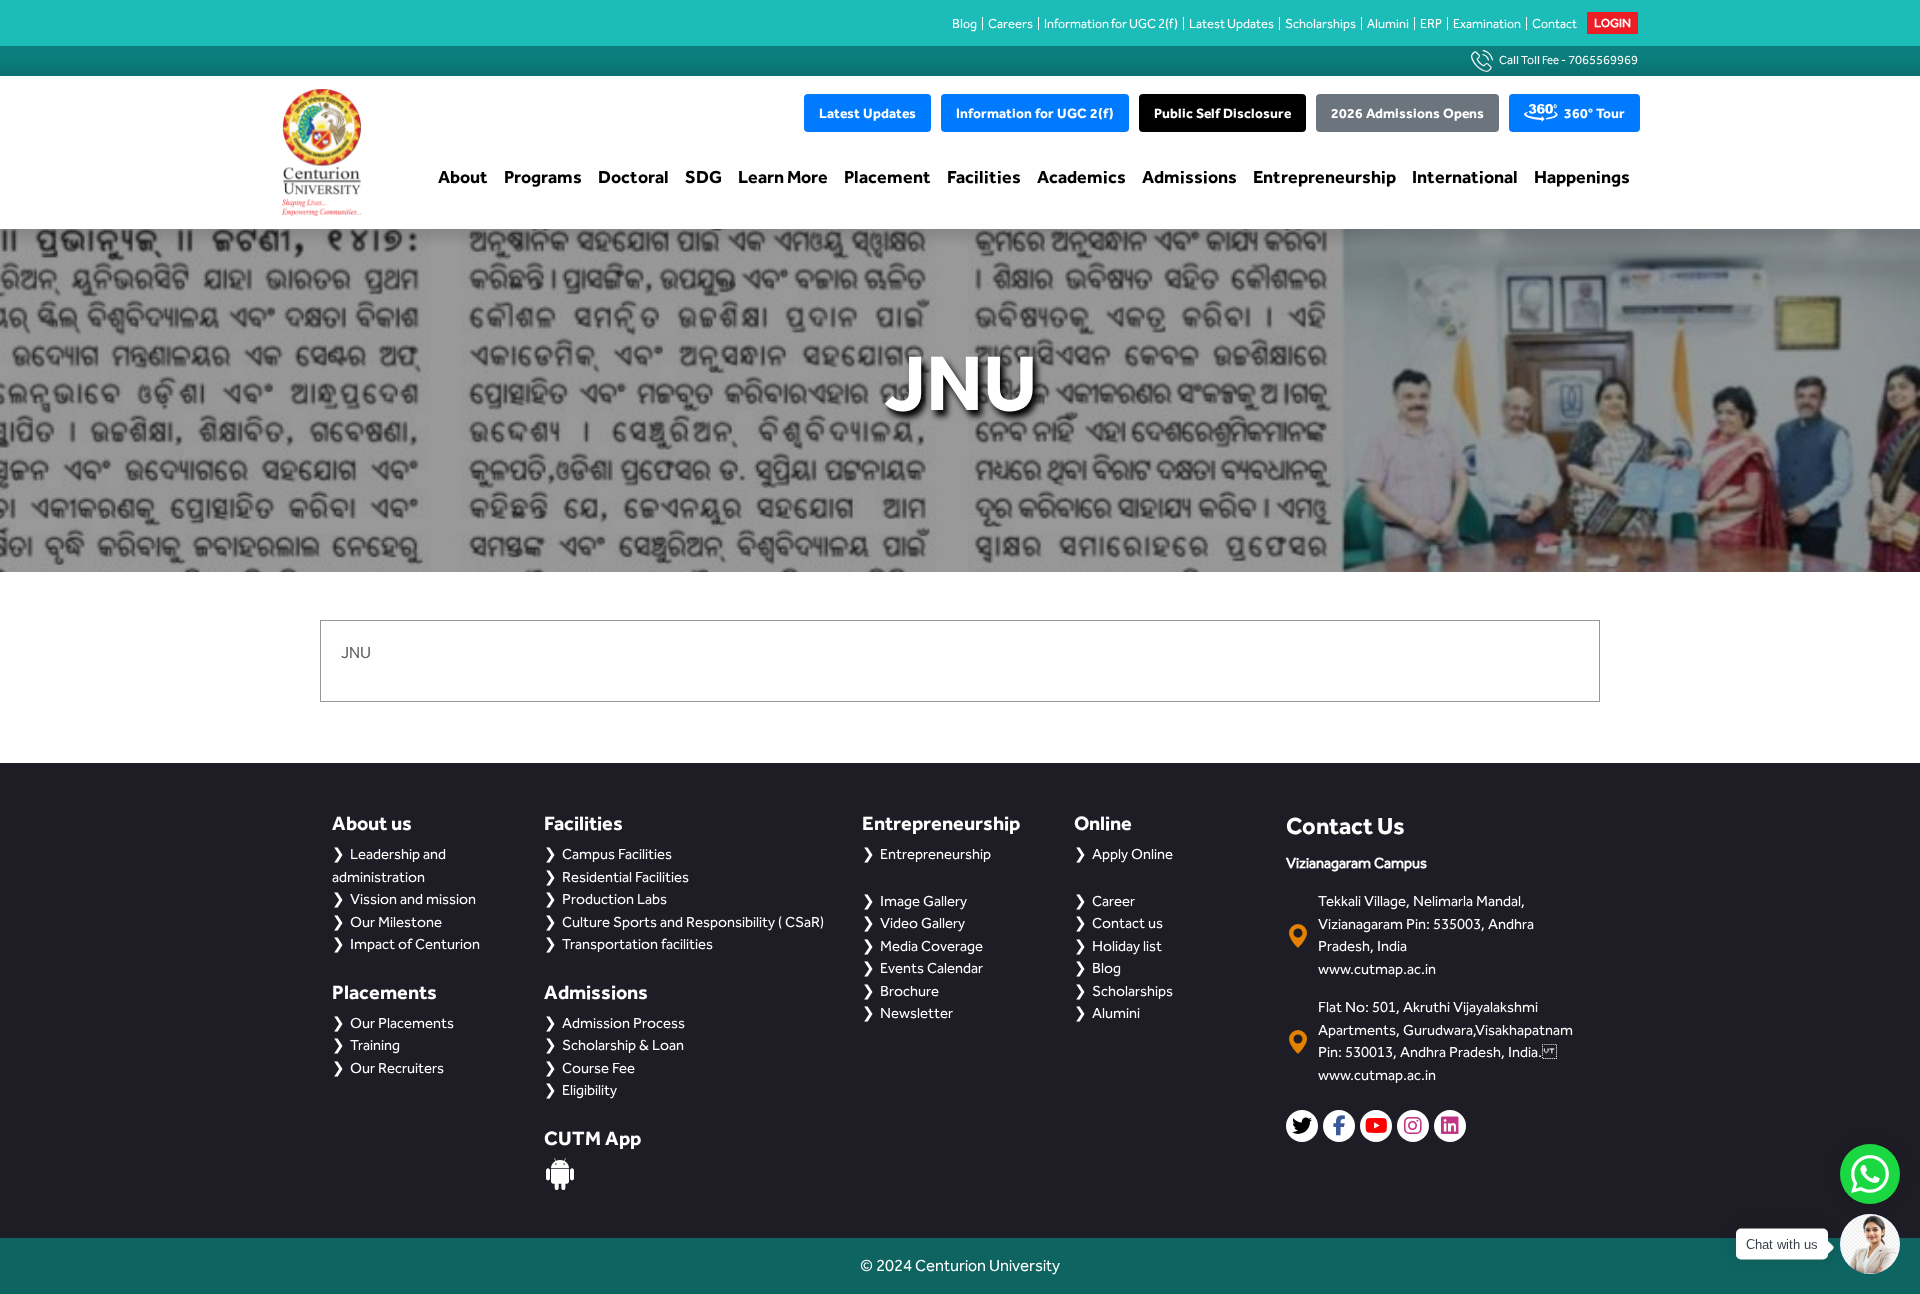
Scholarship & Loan (623, 1045)
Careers (1010, 23)
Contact (1554, 23)
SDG (703, 176)
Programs (543, 176)
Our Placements (402, 1023)
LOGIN (1612, 23)
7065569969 (1603, 60)
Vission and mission (413, 899)
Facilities (984, 176)
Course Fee (598, 1068)
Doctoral (633, 176)
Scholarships (1320, 23)
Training (375, 1045)
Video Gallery (922, 923)
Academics (1081, 176)
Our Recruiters (397, 1068)
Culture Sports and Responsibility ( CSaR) (693, 922)
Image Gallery (923, 901)
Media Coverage (931, 946)
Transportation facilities (637, 944)
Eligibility (589, 1090)
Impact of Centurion (415, 944)
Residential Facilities (625, 877)
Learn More (783, 176)
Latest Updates (1231, 23)
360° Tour (1594, 113)
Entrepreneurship (1324, 176)
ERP (1431, 23)
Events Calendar (931, 968)
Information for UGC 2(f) (1111, 23)
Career (1113, 901)
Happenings (1582, 176)
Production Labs (614, 899)
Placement (887, 176)
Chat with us (1782, 1244)
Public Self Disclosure (1222, 113)
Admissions (1189, 176)
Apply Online (1132, 854)
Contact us (1127, 923)
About (463, 176)
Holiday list (1127, 946)
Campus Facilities (617, 854)
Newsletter (916, 1013)
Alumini (1388, 23)
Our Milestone (396, 922)
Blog (964, 23)
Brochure (909, 991)
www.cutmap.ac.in (1377, 969)
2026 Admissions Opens (1407, 113)
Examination (1487, 23)
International (1465, 176)
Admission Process (623, 1023)
